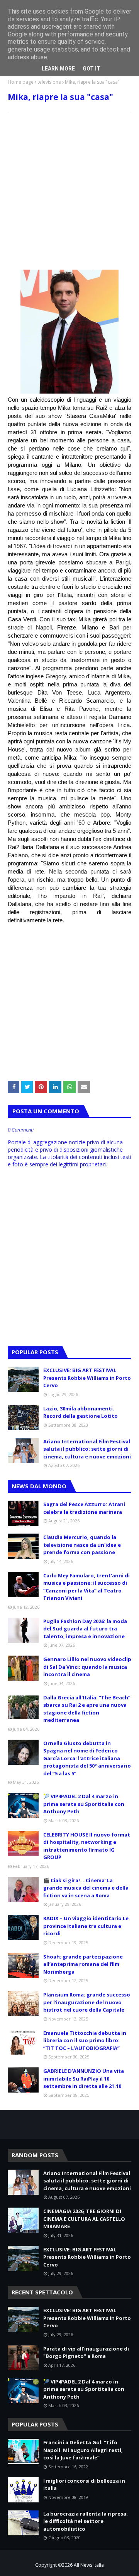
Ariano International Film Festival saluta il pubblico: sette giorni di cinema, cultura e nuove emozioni (87, 1449)
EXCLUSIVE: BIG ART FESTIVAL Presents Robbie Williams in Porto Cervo (87, 1378)
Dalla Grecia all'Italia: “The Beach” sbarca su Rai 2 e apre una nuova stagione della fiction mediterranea (87, 1709)
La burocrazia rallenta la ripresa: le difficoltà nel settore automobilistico (86, 2521)
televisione (49, 82)
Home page (21, 82)
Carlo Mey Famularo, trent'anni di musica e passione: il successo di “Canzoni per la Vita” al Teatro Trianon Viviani (86, 1587)
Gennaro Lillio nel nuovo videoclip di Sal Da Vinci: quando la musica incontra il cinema (87, 1667)
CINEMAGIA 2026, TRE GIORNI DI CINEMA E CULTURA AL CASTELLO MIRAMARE (84, 2219)
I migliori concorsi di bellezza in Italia (84, 2485)
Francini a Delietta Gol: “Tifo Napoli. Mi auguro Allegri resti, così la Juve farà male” (83, 2450)
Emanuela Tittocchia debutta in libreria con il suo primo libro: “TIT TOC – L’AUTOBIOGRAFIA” (85, 2040)
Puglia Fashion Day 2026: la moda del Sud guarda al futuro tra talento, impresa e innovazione (85, 1629)
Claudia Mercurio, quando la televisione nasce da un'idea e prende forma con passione (82, 1545)
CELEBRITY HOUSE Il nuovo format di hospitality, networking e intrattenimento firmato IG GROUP (87, 1846)
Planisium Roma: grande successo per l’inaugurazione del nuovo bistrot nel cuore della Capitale (87, 2002)
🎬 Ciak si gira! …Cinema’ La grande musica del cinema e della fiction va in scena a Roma (86, 1888)
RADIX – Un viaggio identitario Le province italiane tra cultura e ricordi (86, 1926)
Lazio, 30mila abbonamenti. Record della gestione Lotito (81, 1412)
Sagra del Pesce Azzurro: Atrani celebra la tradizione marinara (84, 1508)
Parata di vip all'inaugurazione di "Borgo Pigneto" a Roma (86, 2352)
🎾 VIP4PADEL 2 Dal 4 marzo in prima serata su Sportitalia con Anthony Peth (84, 1804)
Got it (92, 69)
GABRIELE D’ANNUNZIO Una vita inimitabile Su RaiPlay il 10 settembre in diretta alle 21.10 (84, 2078)
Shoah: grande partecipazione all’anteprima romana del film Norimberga (83, 1964)
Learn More (58, 69)
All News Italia (89, 2565)
